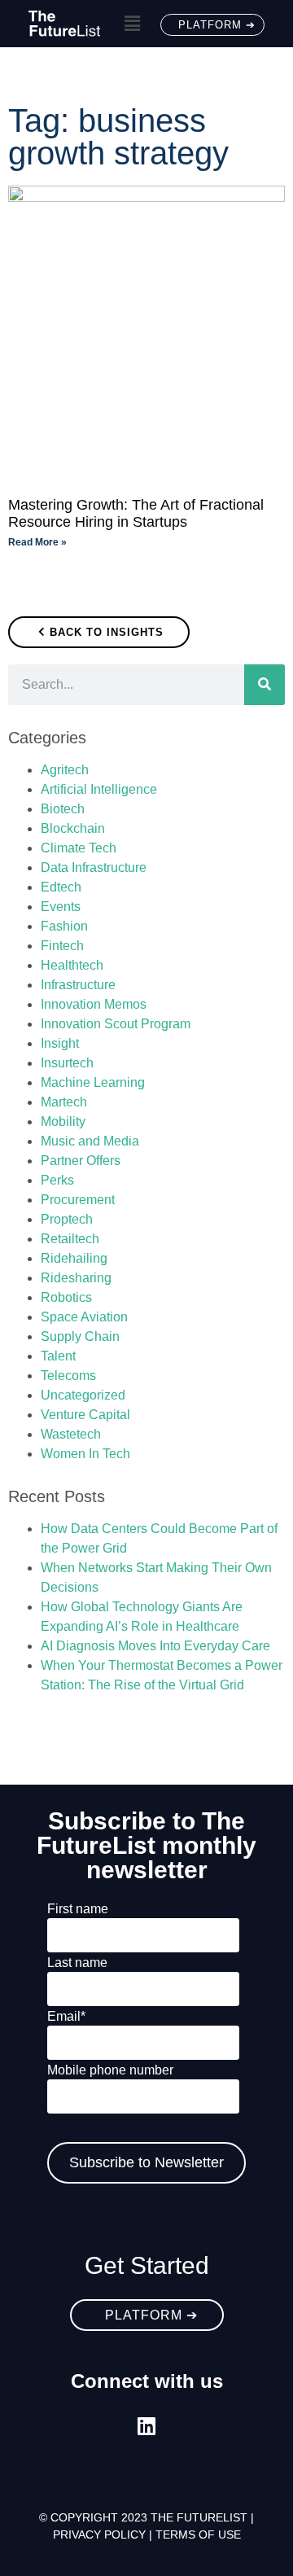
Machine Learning (93, 1082)
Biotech (63, 809)
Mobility (63, 1122)
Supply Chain (80, 1336)
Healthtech (72, 965)
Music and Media (90, 1141)
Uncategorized (83, 1395)
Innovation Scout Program (116, 1024)
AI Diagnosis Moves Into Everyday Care (155, 1646)
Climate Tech (79, 848)
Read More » (37, 542)
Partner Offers (81, 1161)
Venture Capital (85, 1415)
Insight (60, 1043)
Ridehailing (74, 1258)
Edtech (61, 887)
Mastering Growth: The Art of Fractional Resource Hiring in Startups (136, 514)
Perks (57, 1180)
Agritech (65, 770)
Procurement (78, 1200)
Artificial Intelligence (99, 789)
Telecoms (68, 1376)
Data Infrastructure (94, 867)
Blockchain (73, 828)
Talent (58, 1356)
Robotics (66, 1297)
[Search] (265, 685)
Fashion (64, 926)
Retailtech (70, 1239)
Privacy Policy (99, 2534)
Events (61, 907)
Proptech (67, 1219)
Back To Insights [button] (107, 632)
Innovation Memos (94, 1004)
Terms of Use (198, 2534)
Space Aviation (84, 1317)
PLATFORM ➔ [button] (217, 25)
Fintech (62, 946)
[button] (132, 24)
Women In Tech (85, 1454)
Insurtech (67, 1063)
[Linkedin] (147, 2426)
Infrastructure (78, 985)
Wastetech (71, 1434)
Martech (64, 1102)
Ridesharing (76, 1278)
